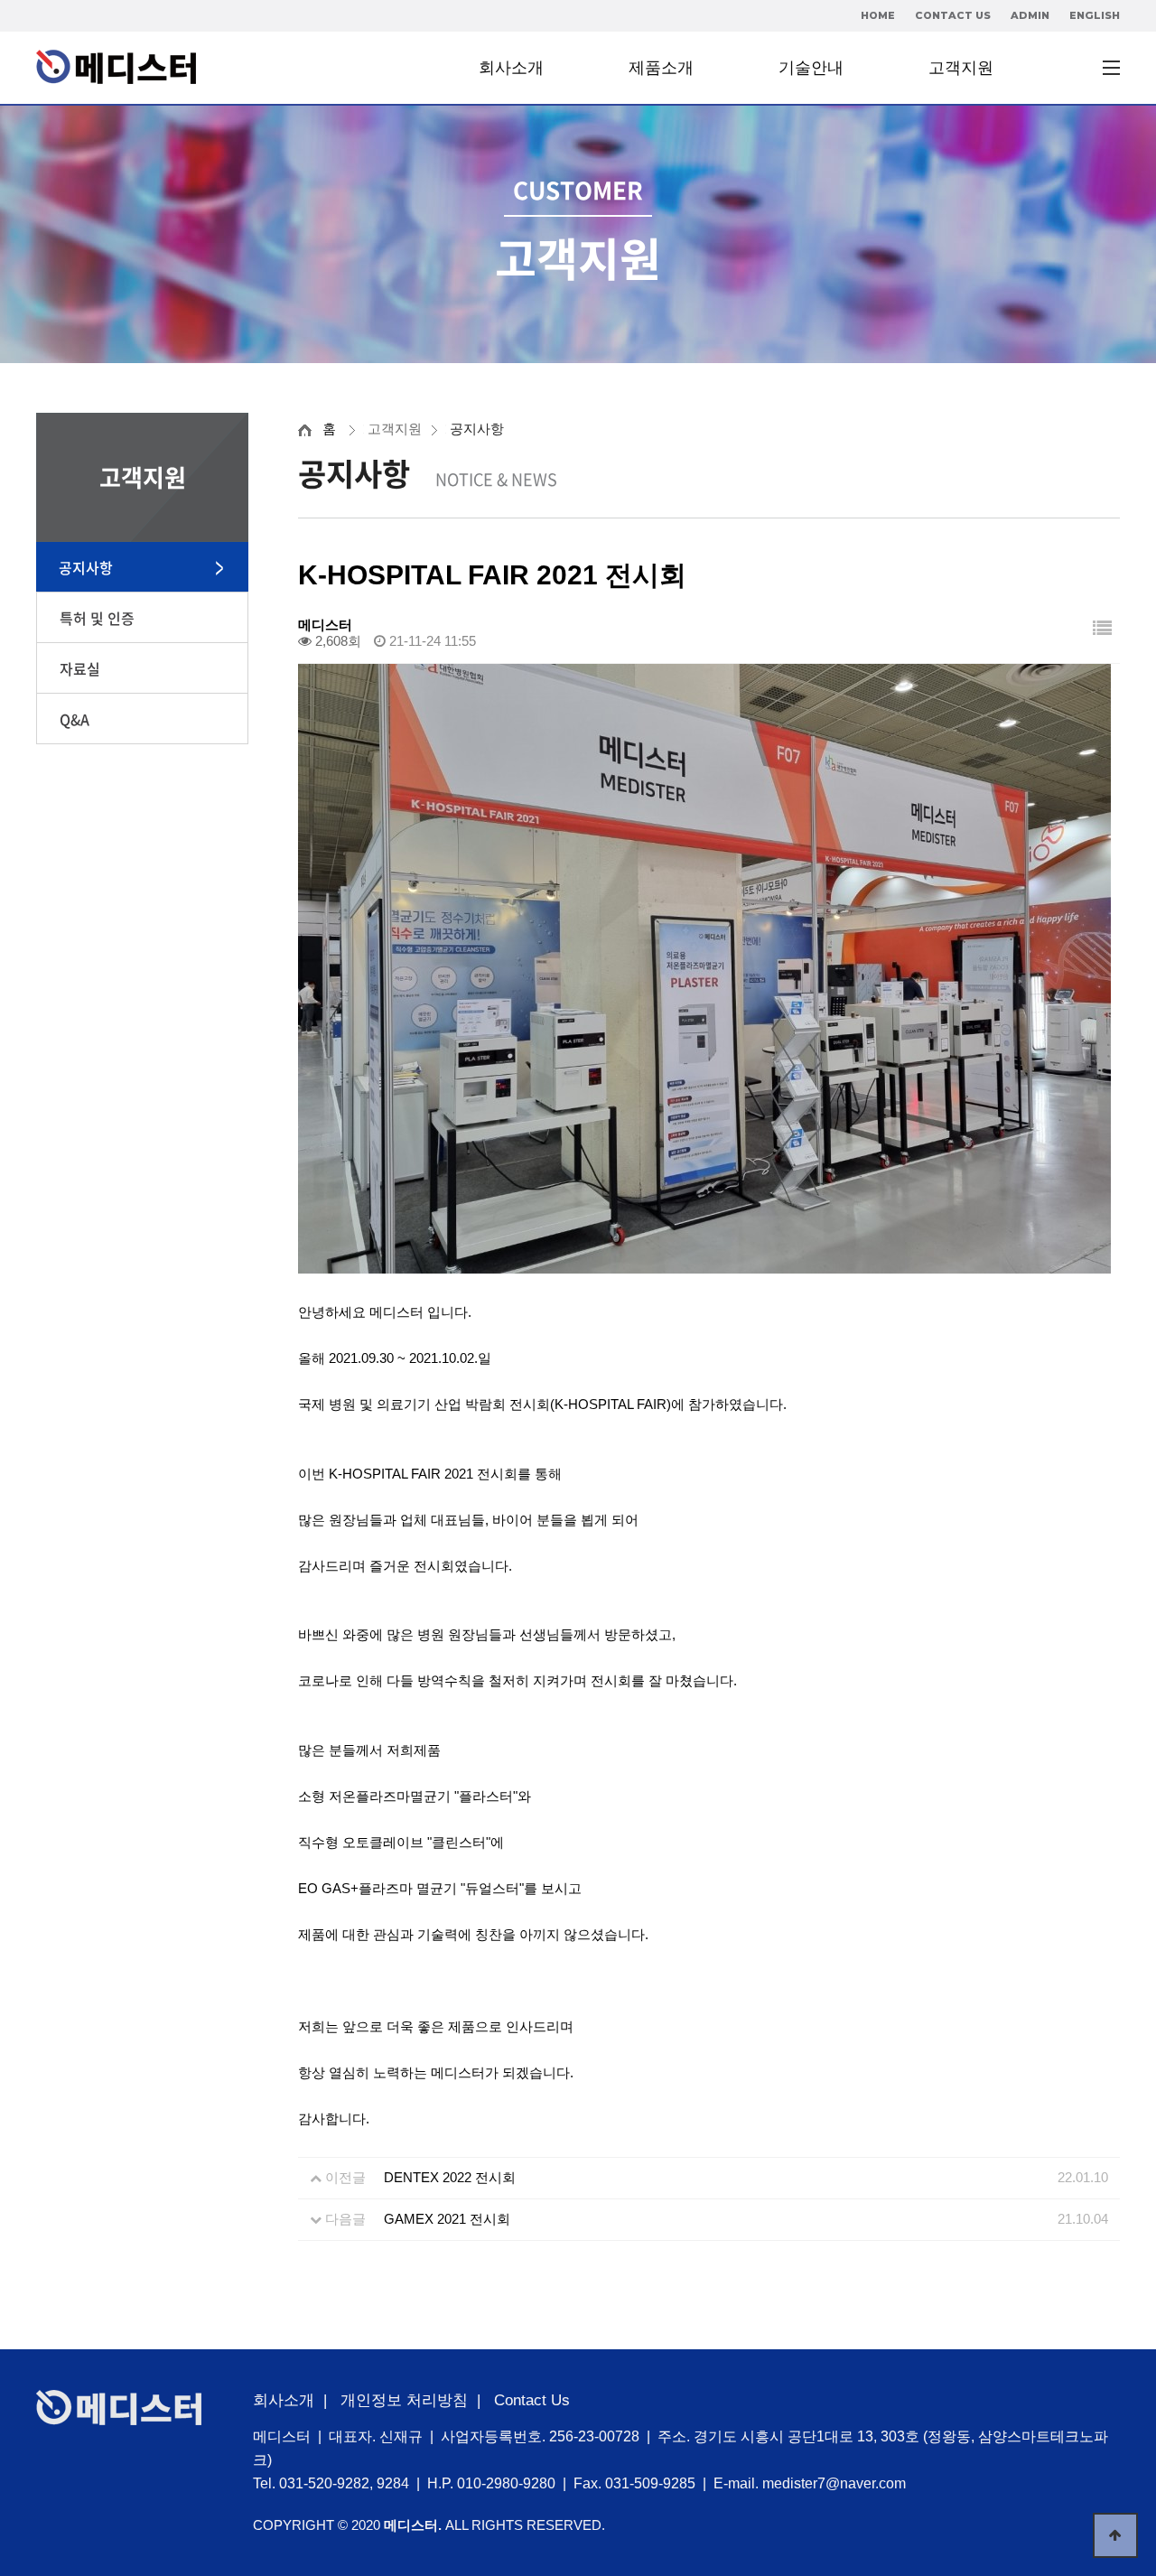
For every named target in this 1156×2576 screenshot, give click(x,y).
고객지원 (961, 68)
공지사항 (86, 567)
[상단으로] (1115, 2535)
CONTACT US (953, 15)
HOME (878, 15)
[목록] (1102, 628)
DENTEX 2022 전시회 (450, 2177)
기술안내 (811, 68)
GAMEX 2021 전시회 (447, 2219)
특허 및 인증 (97, 618)
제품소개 (661, 68)
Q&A (75, 719)
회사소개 (511, 68)
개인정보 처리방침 (404, 2400)
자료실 (80, 668)
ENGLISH (1095, 15)
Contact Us (532, 2400)
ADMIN (1030, 15)
